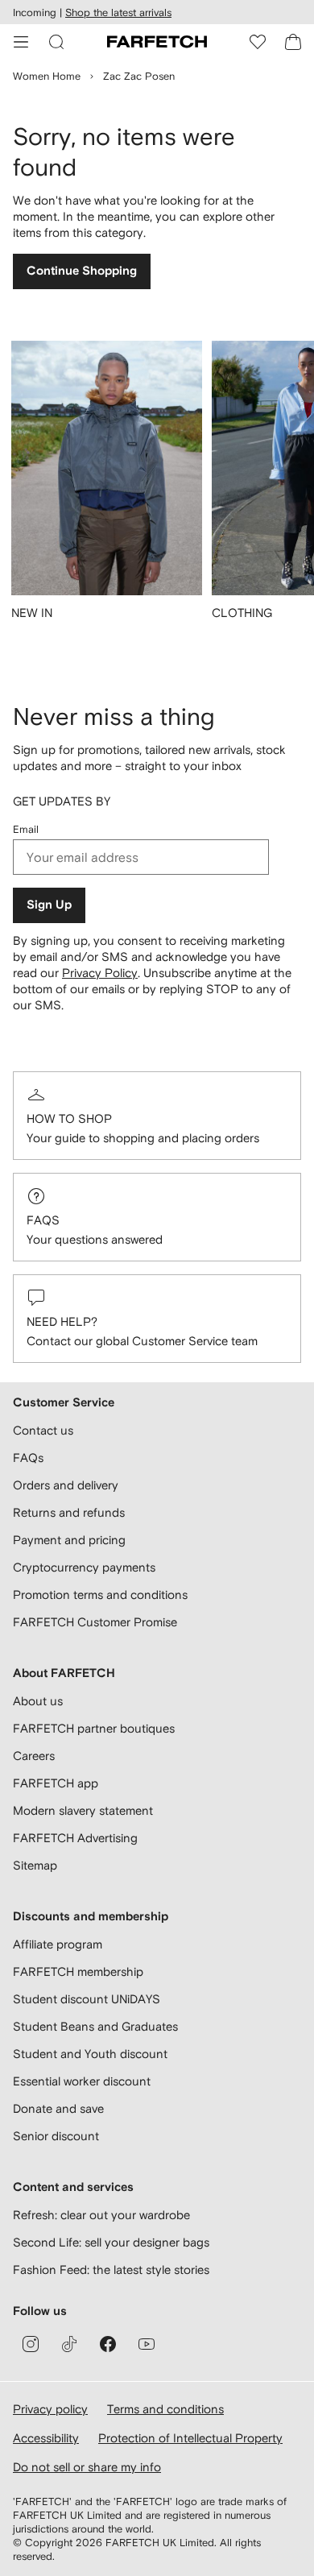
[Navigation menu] (21, 42)
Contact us (43, 1430)
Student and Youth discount (90, 2054)
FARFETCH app (56, 1783)
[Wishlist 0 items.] (258, 42)
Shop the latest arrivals (118, 12)
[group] (107, 491)
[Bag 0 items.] (293, 42)
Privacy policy (50, 2409)
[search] (56, 42)
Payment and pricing (69, 1540)
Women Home (47, 76)
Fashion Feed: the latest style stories (111, 2270)
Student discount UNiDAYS (87, 1999)
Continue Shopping (82, 271)
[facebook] (108, 2344)
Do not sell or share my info (87, 2467)
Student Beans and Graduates (95, 2026)
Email (26, 829)
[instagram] (31, 2344)
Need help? (62, 1321)
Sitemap (35, 1865)
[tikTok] (69, 2344)
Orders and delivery (66, 1485)
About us (38, 1701)
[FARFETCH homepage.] (157, 42)
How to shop (69, 1118)
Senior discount (56, 2136)
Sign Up (49, 905)
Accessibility (46, 2438)
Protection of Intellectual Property (190, 2438)
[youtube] (147, 2344)
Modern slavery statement (83, 1810)
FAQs (43, 1220)
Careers (34, 1756)
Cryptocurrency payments (84, 1567)
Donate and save (58, 2108)
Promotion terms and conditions (100, 1594)
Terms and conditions (165, 2409)
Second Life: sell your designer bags (111, 2242)
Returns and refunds (69, 1512)
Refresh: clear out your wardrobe (101, 2215)
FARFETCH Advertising (75, 1838)
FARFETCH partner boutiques (94, 1728)
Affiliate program (58, 1944)
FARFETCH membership (78, 1971)
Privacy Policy (100, 973)
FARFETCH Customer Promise (95, 1622)
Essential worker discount (82, 2081)
